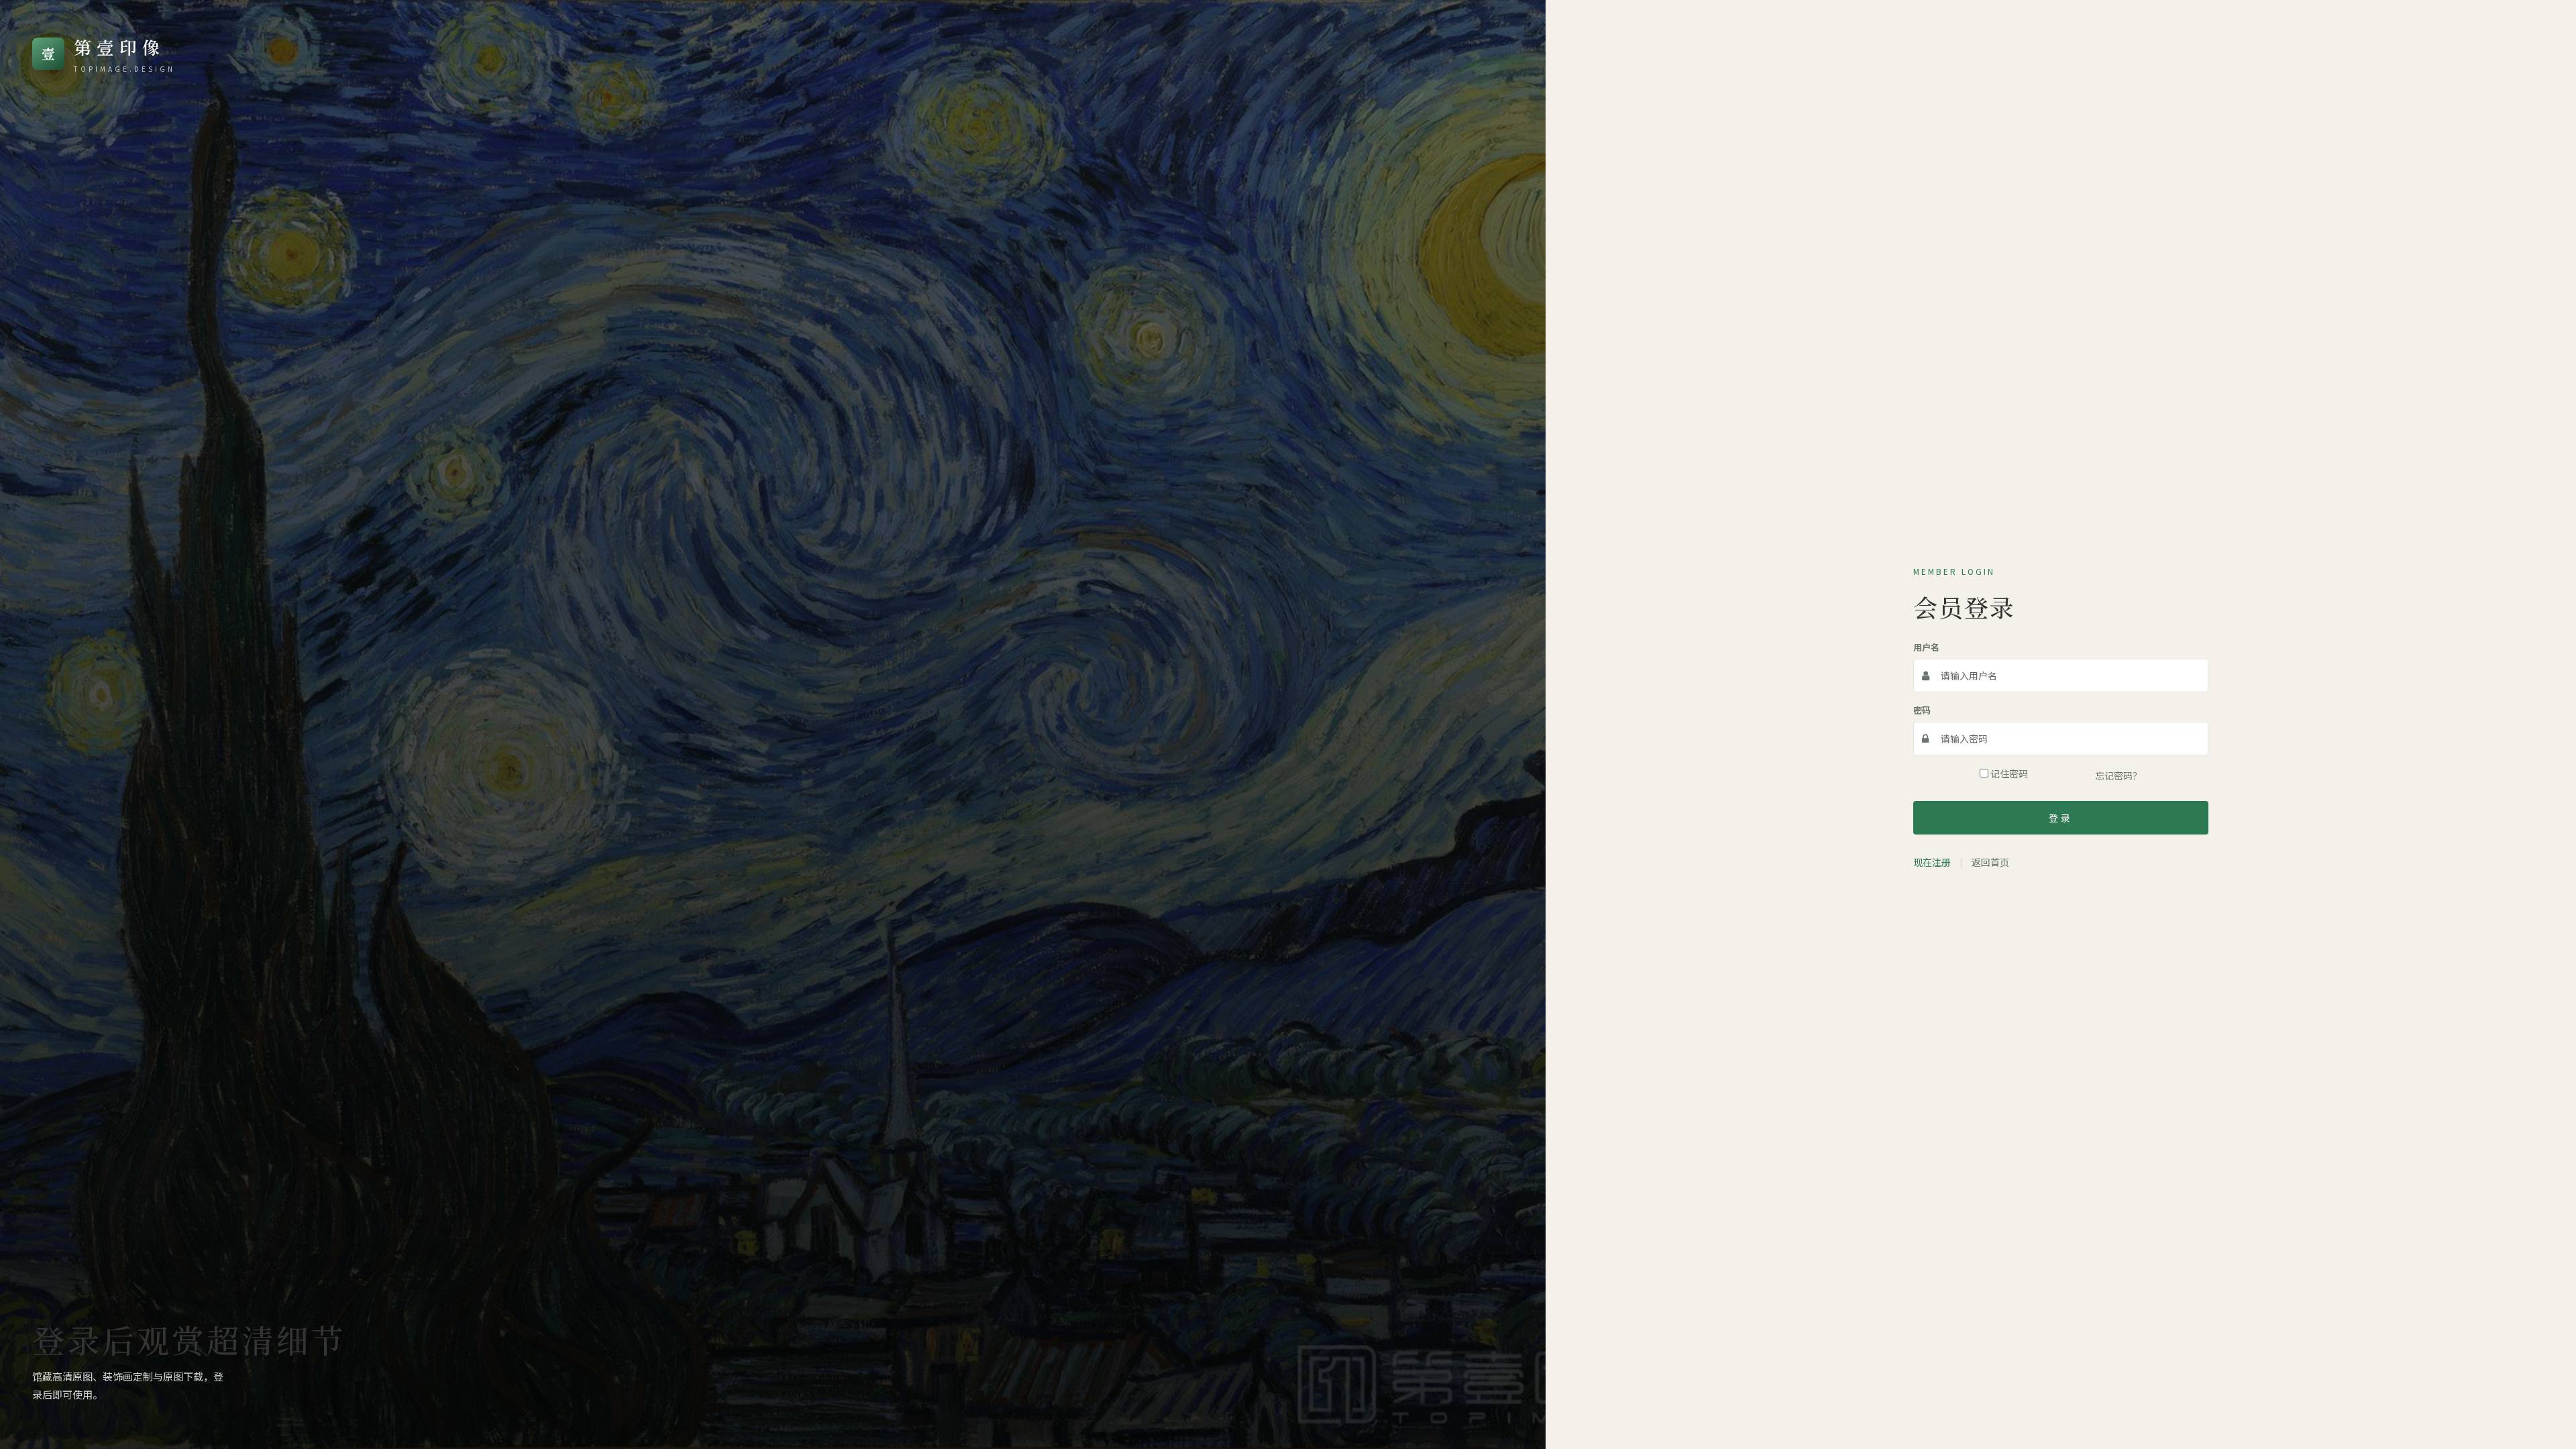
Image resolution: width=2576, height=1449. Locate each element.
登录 (2061, 818)
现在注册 (1932, 862)
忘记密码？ (2118, 775)
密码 (1922, 710)
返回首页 (1990, 862)
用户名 (1926, 647)
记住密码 (2008, 773)
